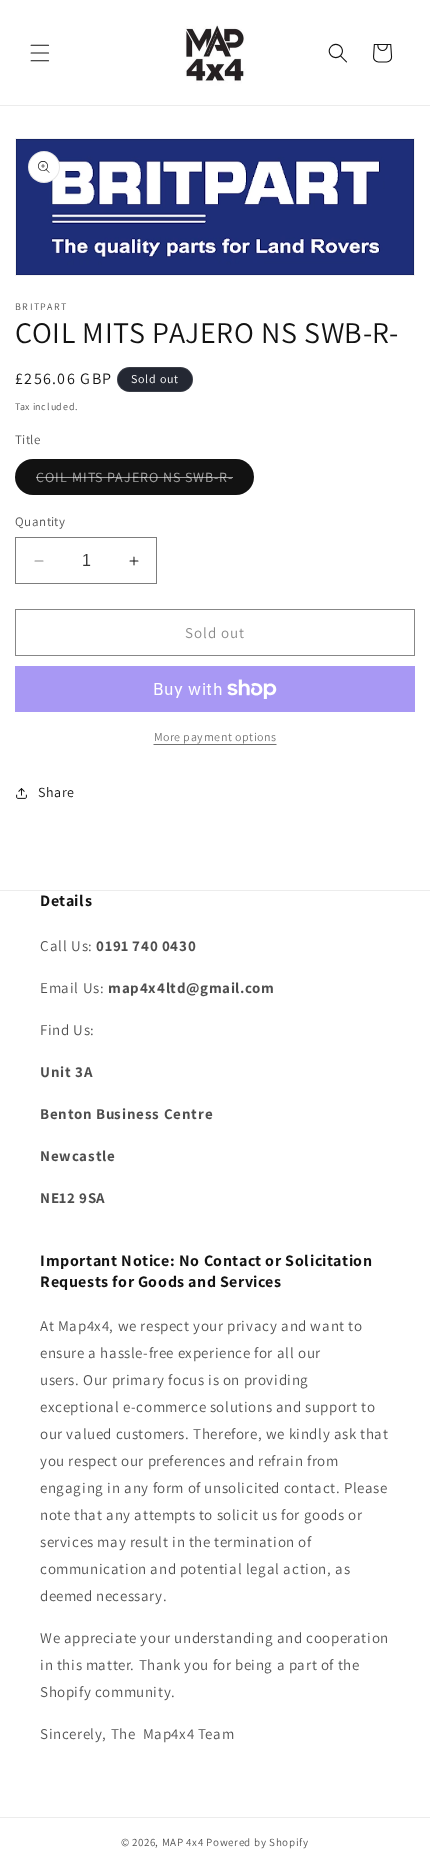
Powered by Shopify (257, 1842)
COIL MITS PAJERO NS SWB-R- (145, 481)
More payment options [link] (215, 736)
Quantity (40, 521)
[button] (40, 53)
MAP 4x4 (184, 1842)
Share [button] (56, 792)
